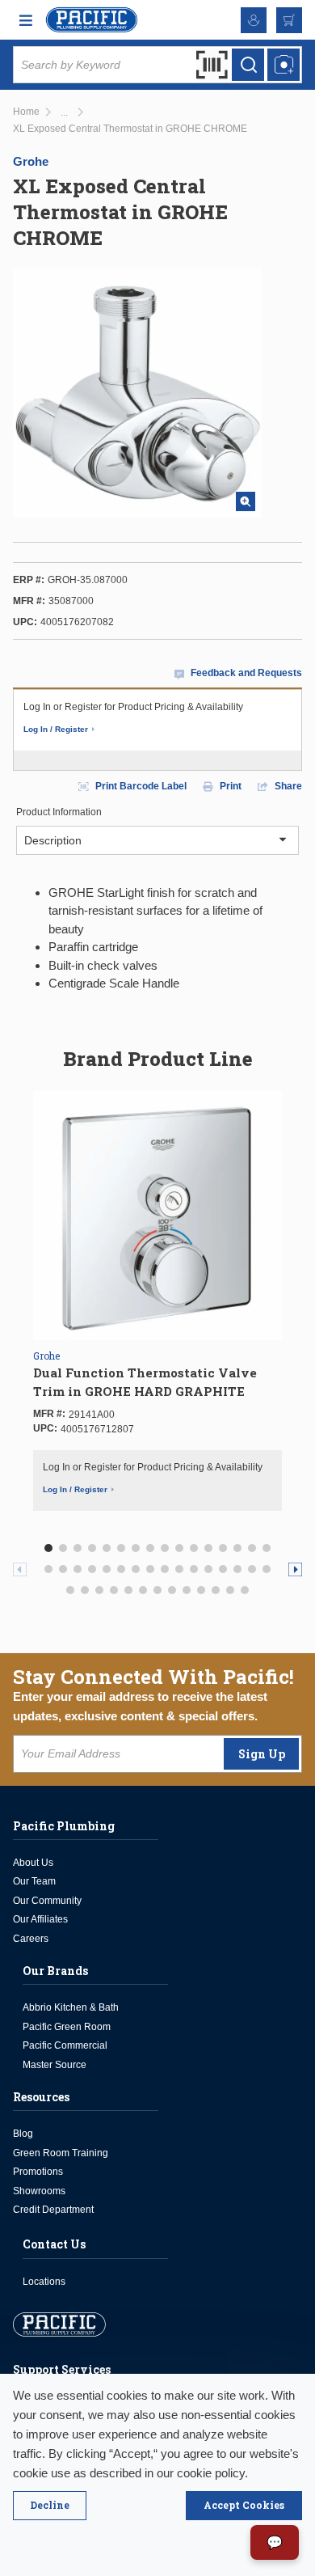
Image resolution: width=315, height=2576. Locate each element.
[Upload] (283, 65)
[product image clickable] (157, 1216)
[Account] (254, 20)
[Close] (50, 2506)
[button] (48, 1548)
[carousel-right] (295, 1569)
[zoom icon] (246, 501)
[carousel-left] (20, 1569)
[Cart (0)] (289, 20)
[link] (64, 113)
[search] (248, 65)
